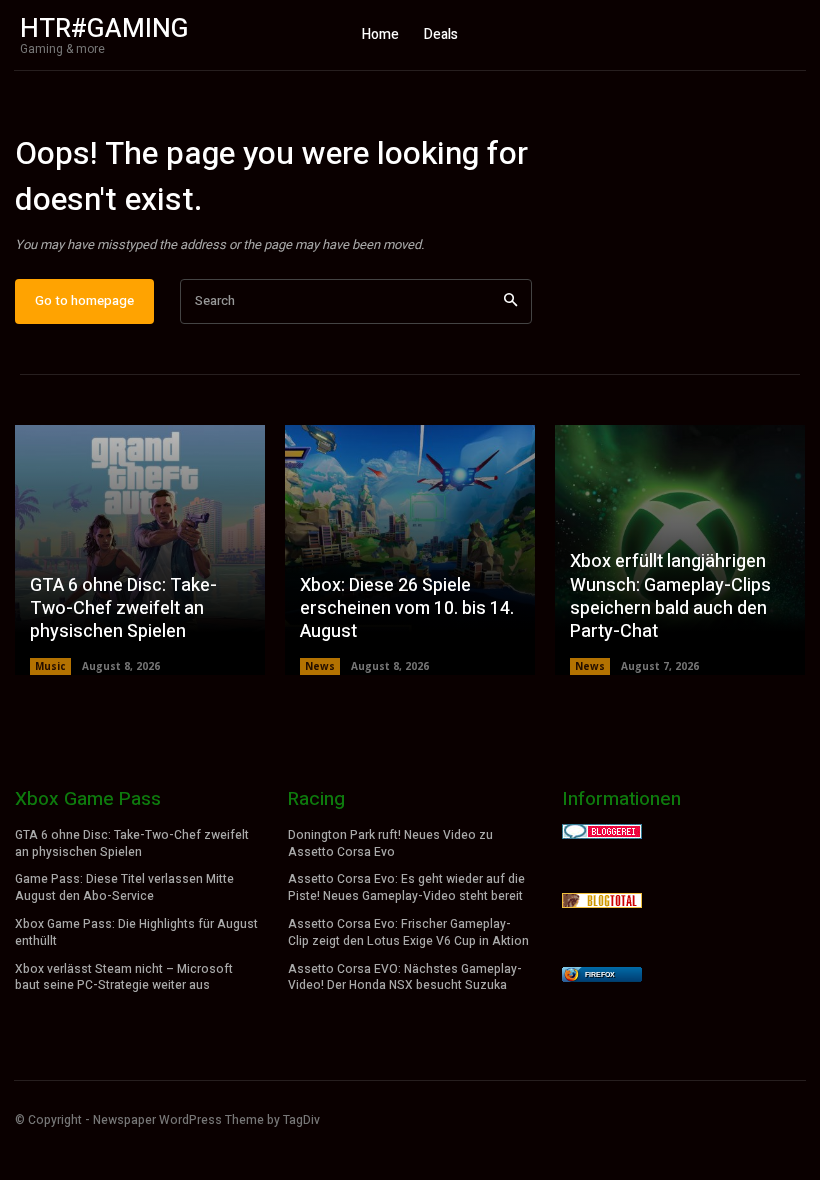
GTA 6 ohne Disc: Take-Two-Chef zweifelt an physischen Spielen (123, 609)
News (320, 666)
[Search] (510, 301)
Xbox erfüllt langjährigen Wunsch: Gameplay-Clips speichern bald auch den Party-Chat (670, 596)
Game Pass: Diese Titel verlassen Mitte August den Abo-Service (124, 887)
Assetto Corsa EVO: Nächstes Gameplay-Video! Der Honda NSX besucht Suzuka (405, 977)
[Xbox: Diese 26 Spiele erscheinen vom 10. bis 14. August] (410, 550)
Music (50, 666)
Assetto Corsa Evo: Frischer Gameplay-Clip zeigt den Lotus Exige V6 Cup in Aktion (408, 932)
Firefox (600, 974)
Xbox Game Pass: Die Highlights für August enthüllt (136, 932)
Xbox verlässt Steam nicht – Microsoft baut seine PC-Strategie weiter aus (124, 977)
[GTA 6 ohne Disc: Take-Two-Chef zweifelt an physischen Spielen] (140, 550)
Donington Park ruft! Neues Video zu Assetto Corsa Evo (390, 843)
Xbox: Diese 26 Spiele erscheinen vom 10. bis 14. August (407, 609)
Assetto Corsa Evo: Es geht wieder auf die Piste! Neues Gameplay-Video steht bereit (406, 887)
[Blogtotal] (602, 902)
